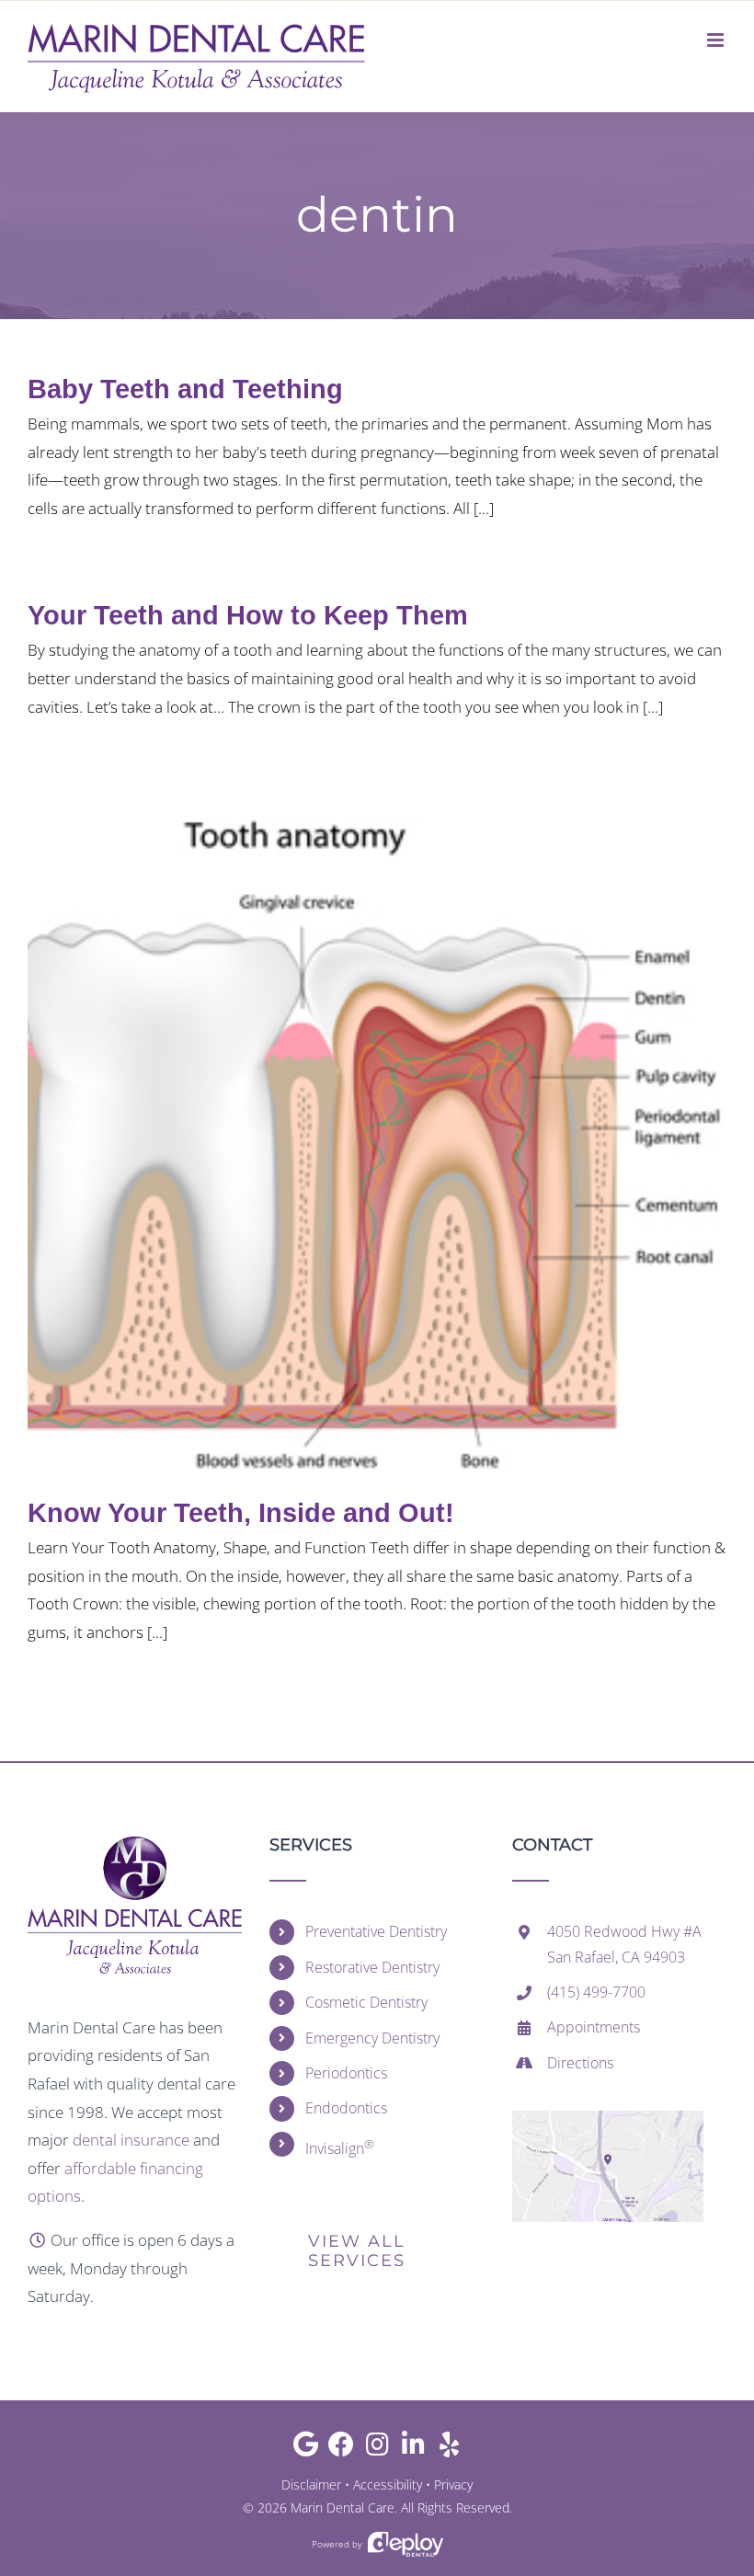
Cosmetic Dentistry (366, 2002)
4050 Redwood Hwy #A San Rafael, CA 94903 (624, 1944)
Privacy (453, 2484)
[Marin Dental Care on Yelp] (449, 2449)
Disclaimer (311, 2484)
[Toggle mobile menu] (717, 40)
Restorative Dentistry (372, 1967)
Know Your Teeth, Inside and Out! (241, 1513)
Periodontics (346, 2073)
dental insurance (131, 2140)
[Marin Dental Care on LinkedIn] (413, 2449)
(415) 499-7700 (596, 1992)
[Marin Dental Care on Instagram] (377, 2449)
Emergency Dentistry (372, 2038)
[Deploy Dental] (406, 2544)
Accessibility (388, 2484)
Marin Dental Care (343, 2507)
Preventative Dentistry (376, 1931)
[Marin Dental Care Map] (608, 2118)
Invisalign (340, 2147)
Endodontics (346, 2108)
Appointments (594, 2027)
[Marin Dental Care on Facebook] (342, 2449)
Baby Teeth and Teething (185, 389)
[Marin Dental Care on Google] (306, 2449)
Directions (580, 2063)
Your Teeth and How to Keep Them (248, 615)
